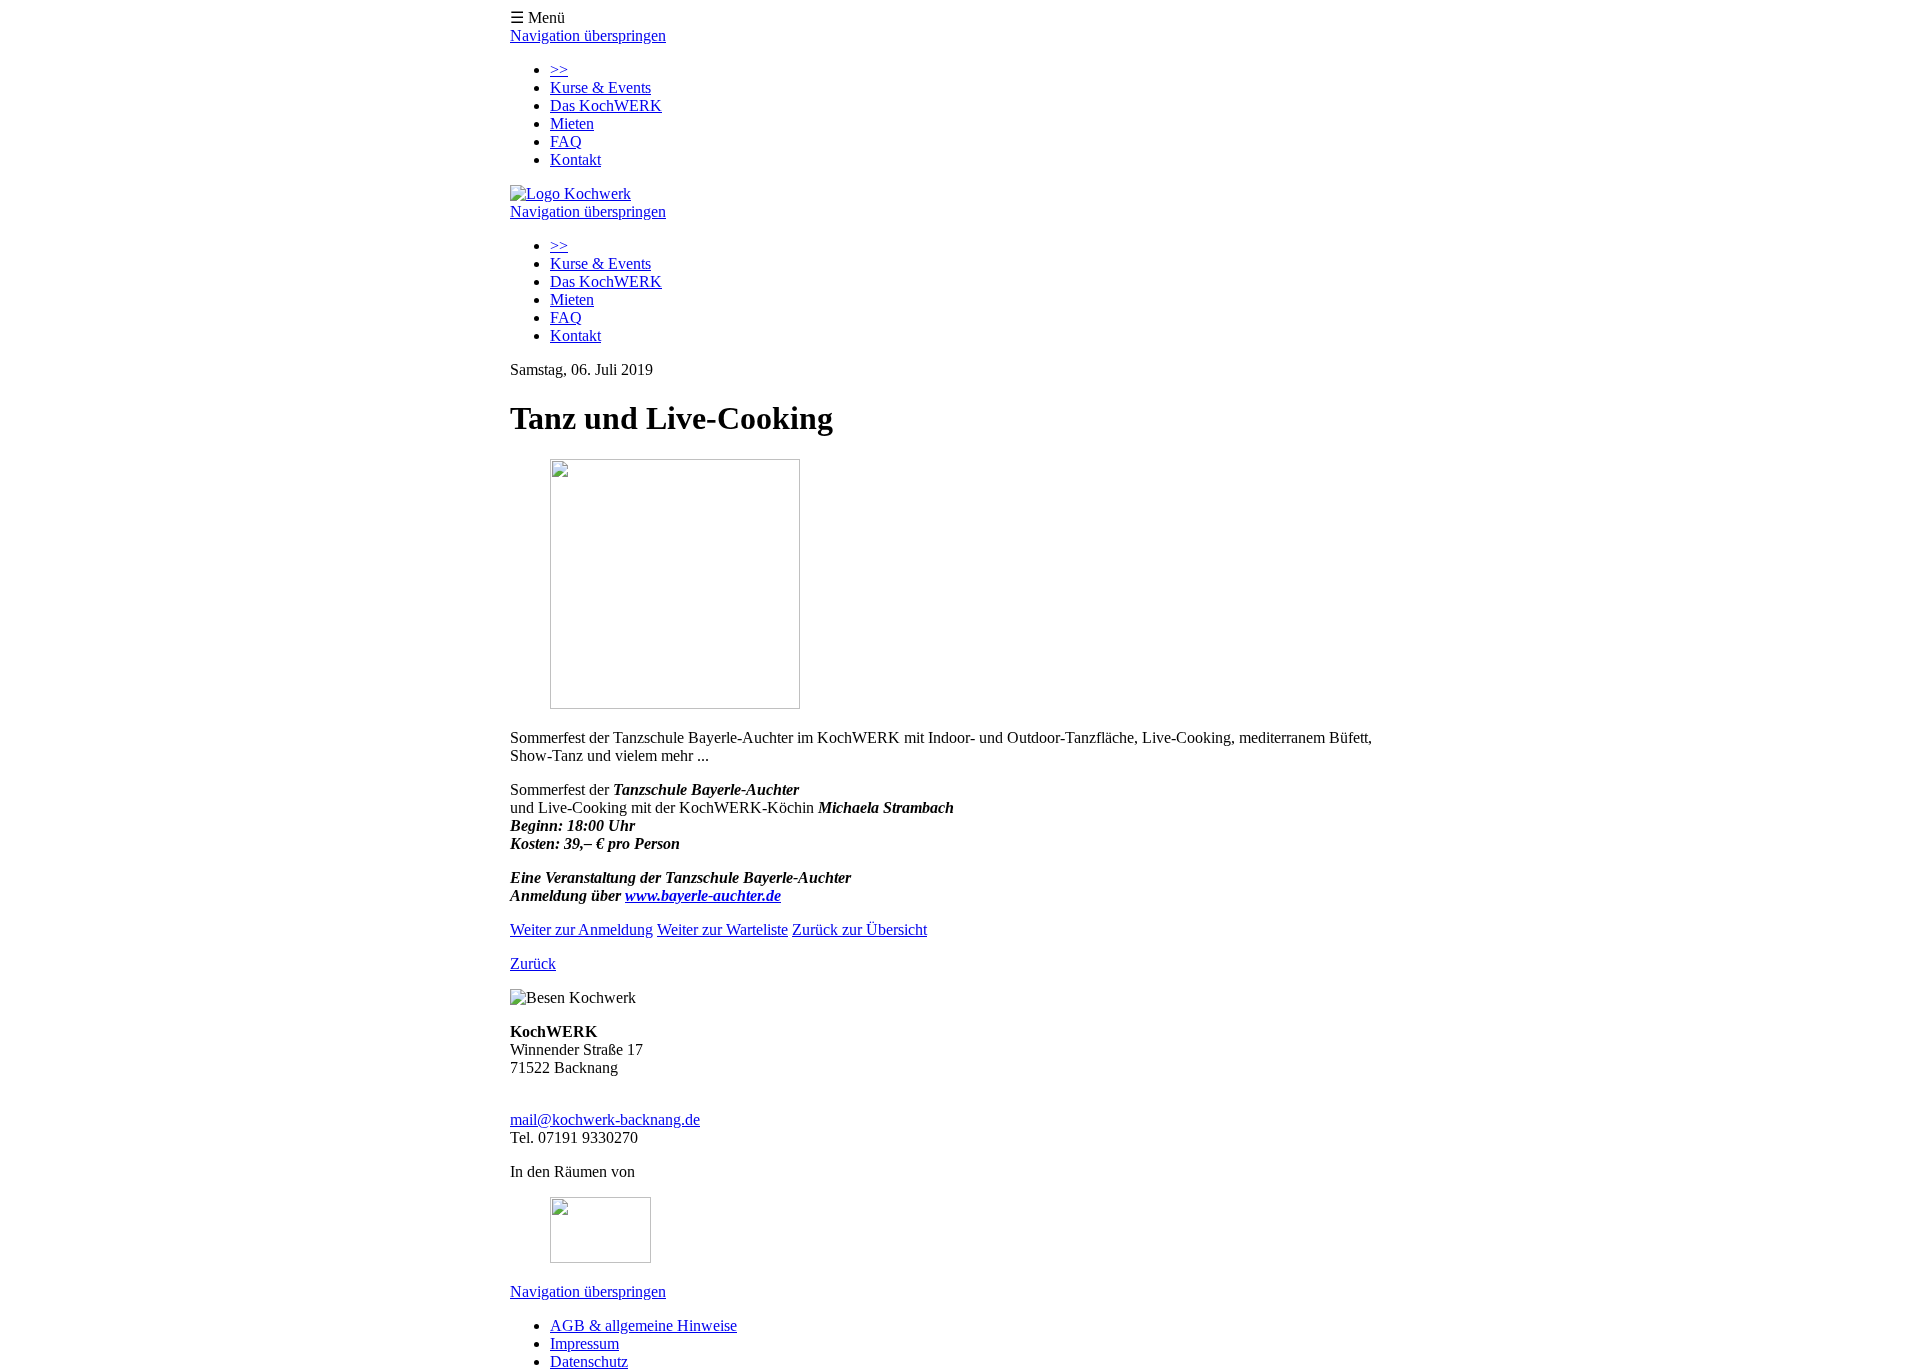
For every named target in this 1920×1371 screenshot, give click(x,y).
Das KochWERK (606, 105)
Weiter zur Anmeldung (581, 929)
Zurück (533, 963)
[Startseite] (570, 193)
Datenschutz (589, 1361)
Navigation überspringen (588, 35)
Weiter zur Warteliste (722, 929)
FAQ (566, 141)
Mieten (572, 123)
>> (559, 69)
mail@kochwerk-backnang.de (605, 1119)
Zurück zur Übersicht (859, 929)
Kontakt (575, 159)
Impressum (584, 1343)
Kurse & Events (600, 87)
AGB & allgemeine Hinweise (643, 1325)
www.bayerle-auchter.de (703, 895)
